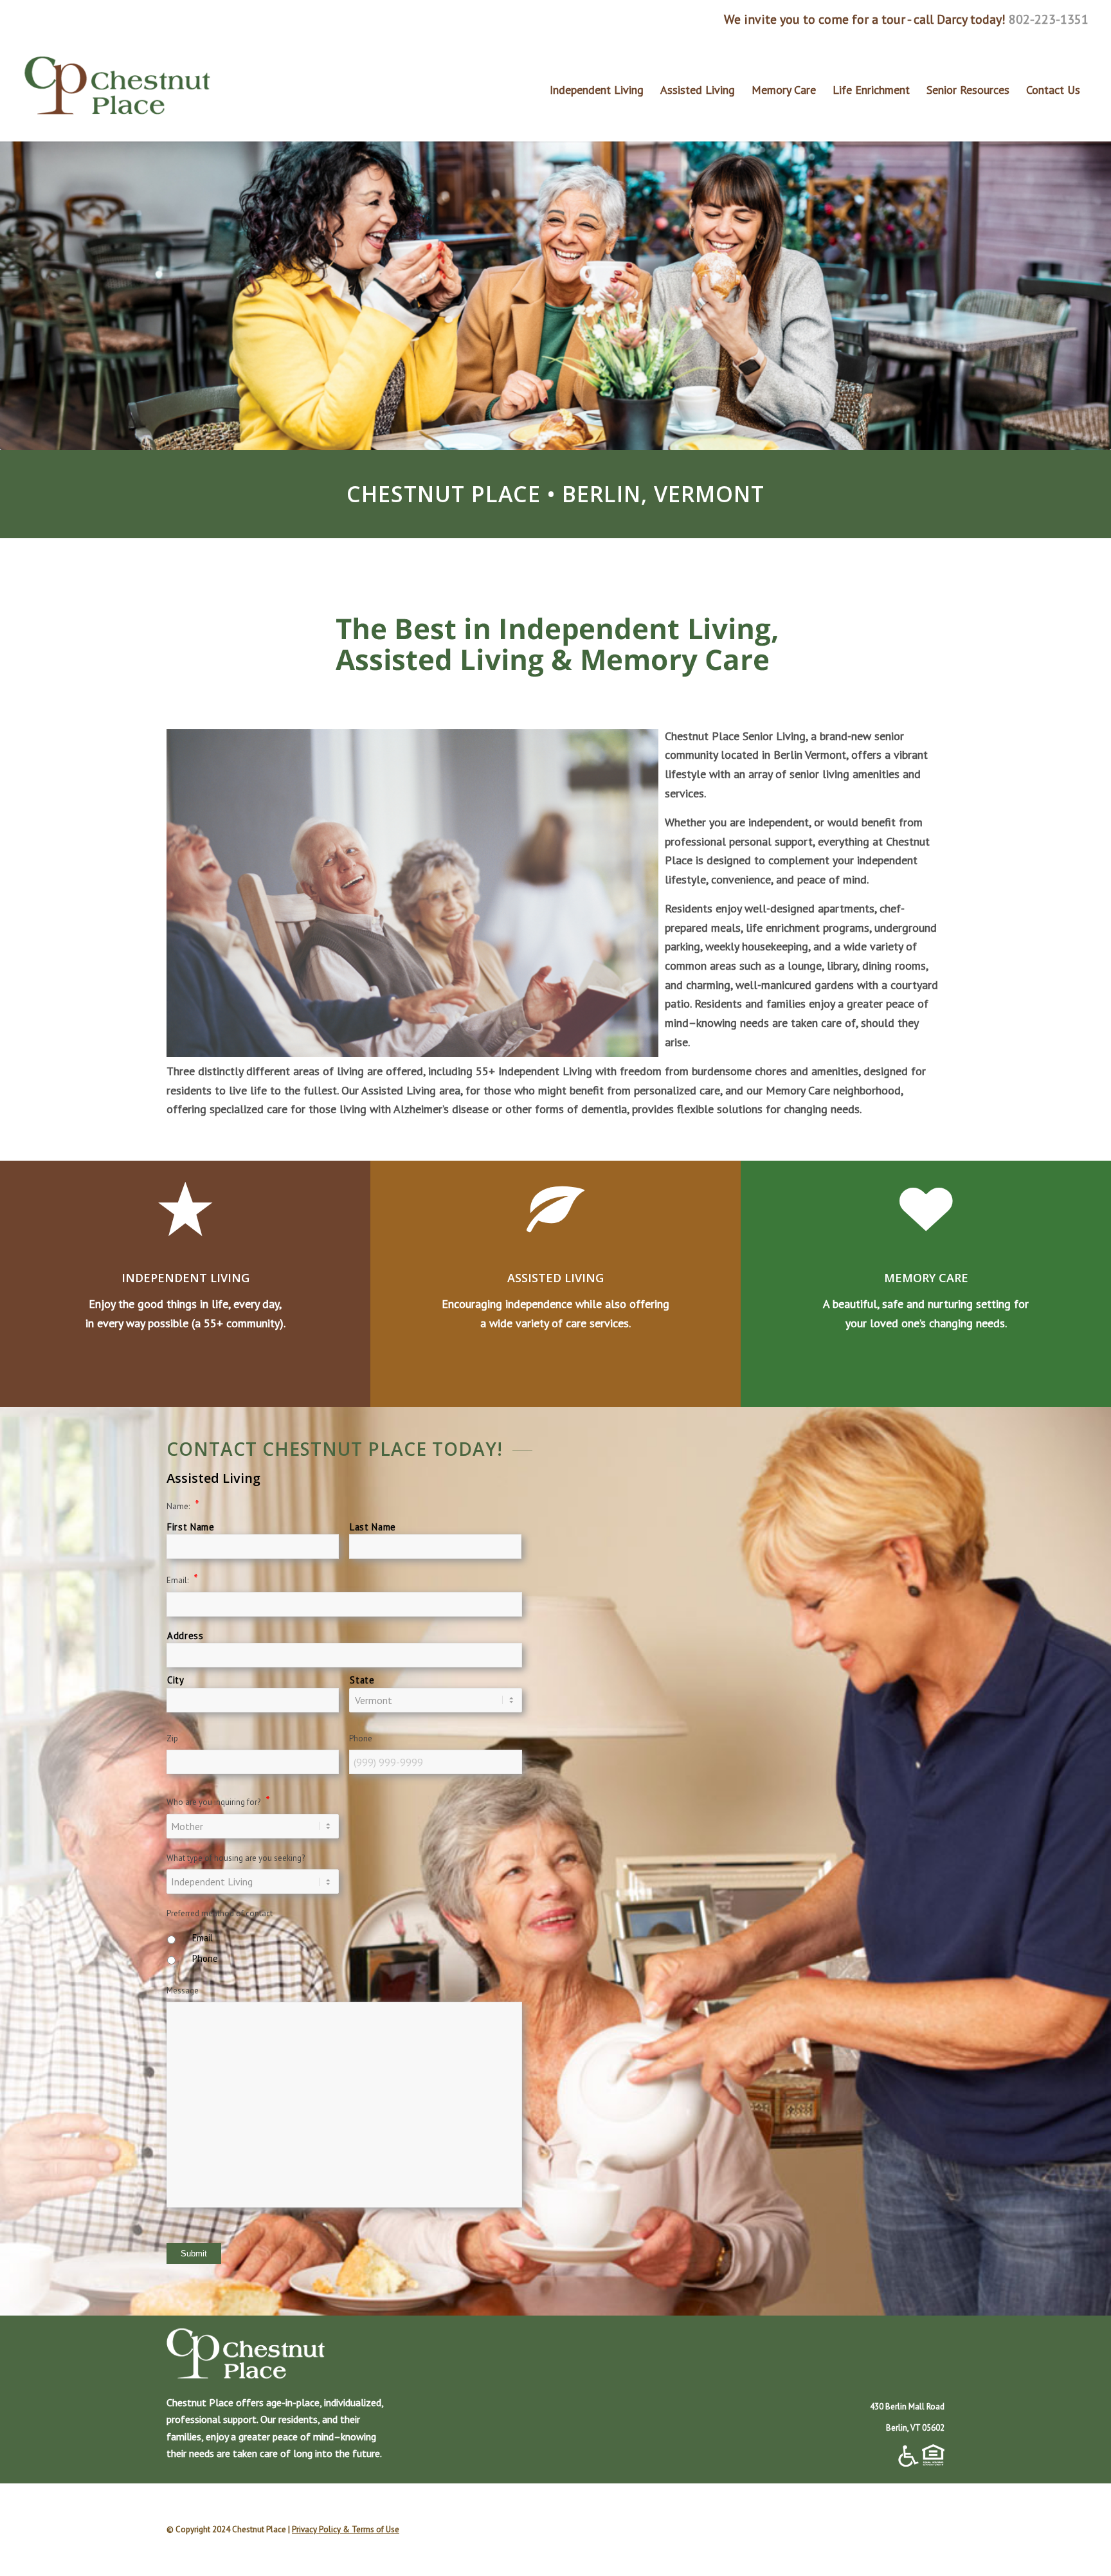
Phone (205, 1958)
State (362, 1680)
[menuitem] (597, 90)
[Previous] (29, 291)
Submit (194, 2254)
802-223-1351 (1049, 19)
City (176, 1680)
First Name (191, 1527)
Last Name (373, 1527)
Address (185, 1636)
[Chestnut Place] (119, 90)
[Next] (1082, 291)
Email (203, 1938)
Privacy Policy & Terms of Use (346, 2529)
